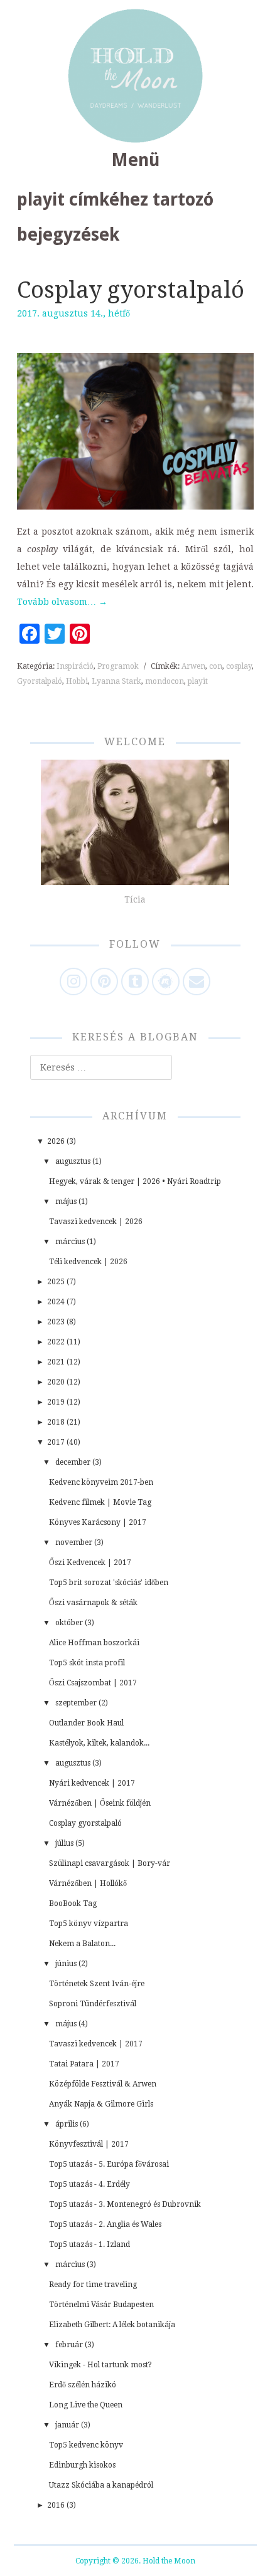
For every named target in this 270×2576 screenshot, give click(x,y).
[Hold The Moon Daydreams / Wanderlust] (135, 76)
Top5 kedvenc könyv (86, 2445)
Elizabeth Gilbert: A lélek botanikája (112, 2325)
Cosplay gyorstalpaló (131, 290)
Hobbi (77, 681)
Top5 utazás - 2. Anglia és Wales (105, 2224)
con (216, 666)
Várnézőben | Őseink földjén (100, 1803)
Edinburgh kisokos (82, 2465)
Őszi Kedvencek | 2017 (90, 1563)
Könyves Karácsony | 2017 (98, 1522)
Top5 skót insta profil (87, 1663)
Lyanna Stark (116, 681)
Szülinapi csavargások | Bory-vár (110, 1863)
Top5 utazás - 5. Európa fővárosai (109, 2164)
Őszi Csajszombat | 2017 (93, 1683)
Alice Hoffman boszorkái (94, 1643)
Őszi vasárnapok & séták (93, 1603)
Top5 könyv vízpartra (89, 1924)
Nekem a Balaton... (82, 1944)
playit (198, 681)
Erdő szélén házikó (83, 2385)
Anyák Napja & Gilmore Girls (101, 2104)
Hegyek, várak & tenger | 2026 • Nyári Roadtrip (135, 1181)
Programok (118, 666)
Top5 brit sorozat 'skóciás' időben (109, 1583)
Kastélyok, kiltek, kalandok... (99, 1743)
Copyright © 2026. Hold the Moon (135, 2561)
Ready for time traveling (93, 2285)
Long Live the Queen (86, 2405)
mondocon (165, 681)
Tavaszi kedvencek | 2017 (96, 2044)
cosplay (239, 666)
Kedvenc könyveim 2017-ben (101, 1482)
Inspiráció (75, 666)
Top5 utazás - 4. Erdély (89, 2184)
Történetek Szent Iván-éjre (97, 1984)
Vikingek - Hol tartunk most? (100, 2365)
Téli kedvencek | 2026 (88, 1262)
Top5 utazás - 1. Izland (89, 2244)
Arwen (193, 666)
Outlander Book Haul (86, 1723)
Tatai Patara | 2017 (84, 2064)
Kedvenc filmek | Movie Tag (100, 1502)
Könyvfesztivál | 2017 (89, 2144)
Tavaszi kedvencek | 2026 (96, 1222)
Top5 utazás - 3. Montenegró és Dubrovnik (125, 2204)
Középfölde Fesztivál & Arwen (103, 2084)
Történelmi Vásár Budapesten (101, 2305)
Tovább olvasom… (62, 602)
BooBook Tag (73, 1903)
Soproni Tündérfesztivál (93, 2004)
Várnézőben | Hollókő (88, 1883)
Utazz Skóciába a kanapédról (101, 2485)
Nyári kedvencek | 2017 (92, 1783)
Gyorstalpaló (40, 681)
